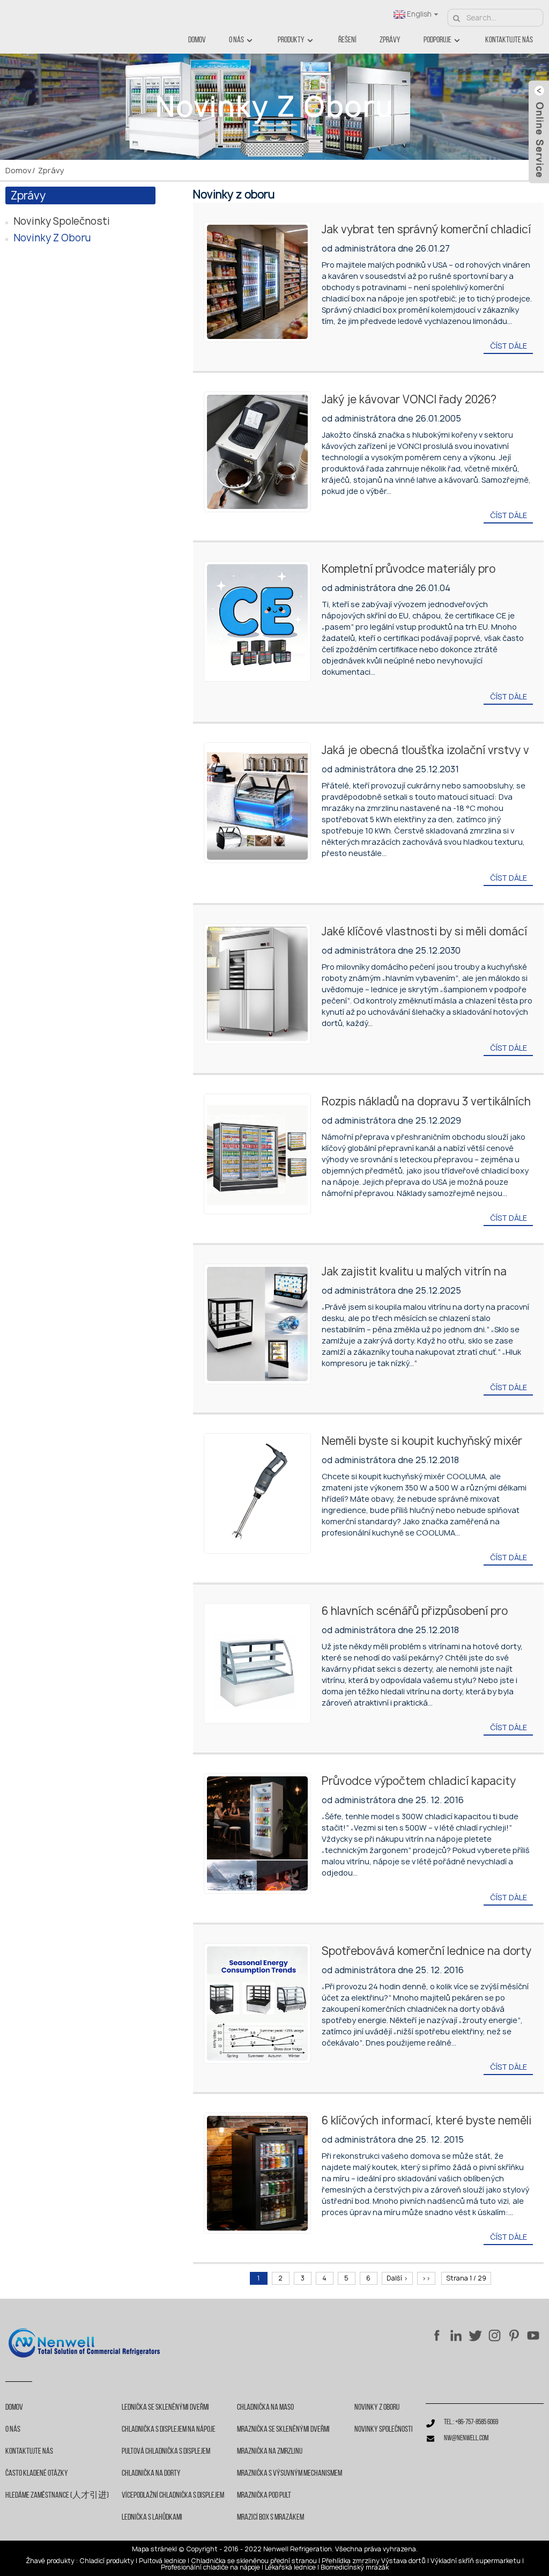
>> (426, 2278)
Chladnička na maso (265, 2408)
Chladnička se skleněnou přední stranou (254, 2561)
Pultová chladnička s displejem (166, 2452)
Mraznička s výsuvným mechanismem (290, 2474)
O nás (236, 40)
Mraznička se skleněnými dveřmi (283, 2430)
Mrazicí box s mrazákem (270, 2518)
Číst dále (509, 346)
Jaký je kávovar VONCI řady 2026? (409, 399)
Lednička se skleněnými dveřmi (165, 2408)
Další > (397, 2278)
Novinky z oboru (52, 238)
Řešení (347, 40)
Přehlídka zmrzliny (351, 2561)
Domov (197, 40)
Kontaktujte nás (509, 40)
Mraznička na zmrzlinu (270, 2452)
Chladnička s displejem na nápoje (169, 2430)
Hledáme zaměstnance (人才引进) (57, 2496)
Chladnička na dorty (151, 2474)
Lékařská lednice (290, 2567)
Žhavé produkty (50, 2561)
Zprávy (390, 40)
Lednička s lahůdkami (152, 2518)
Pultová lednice (162, 2561)
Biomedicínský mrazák (355, 2567)
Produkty (291, 40)
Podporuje (437, 40)
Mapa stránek (154, 2549)
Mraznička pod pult (264, 2496)
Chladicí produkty (107, 2561)
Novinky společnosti (62, 221)
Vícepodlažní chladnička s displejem (173, 2496)
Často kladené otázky (37, 2474)
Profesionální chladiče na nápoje (210, 2567)
